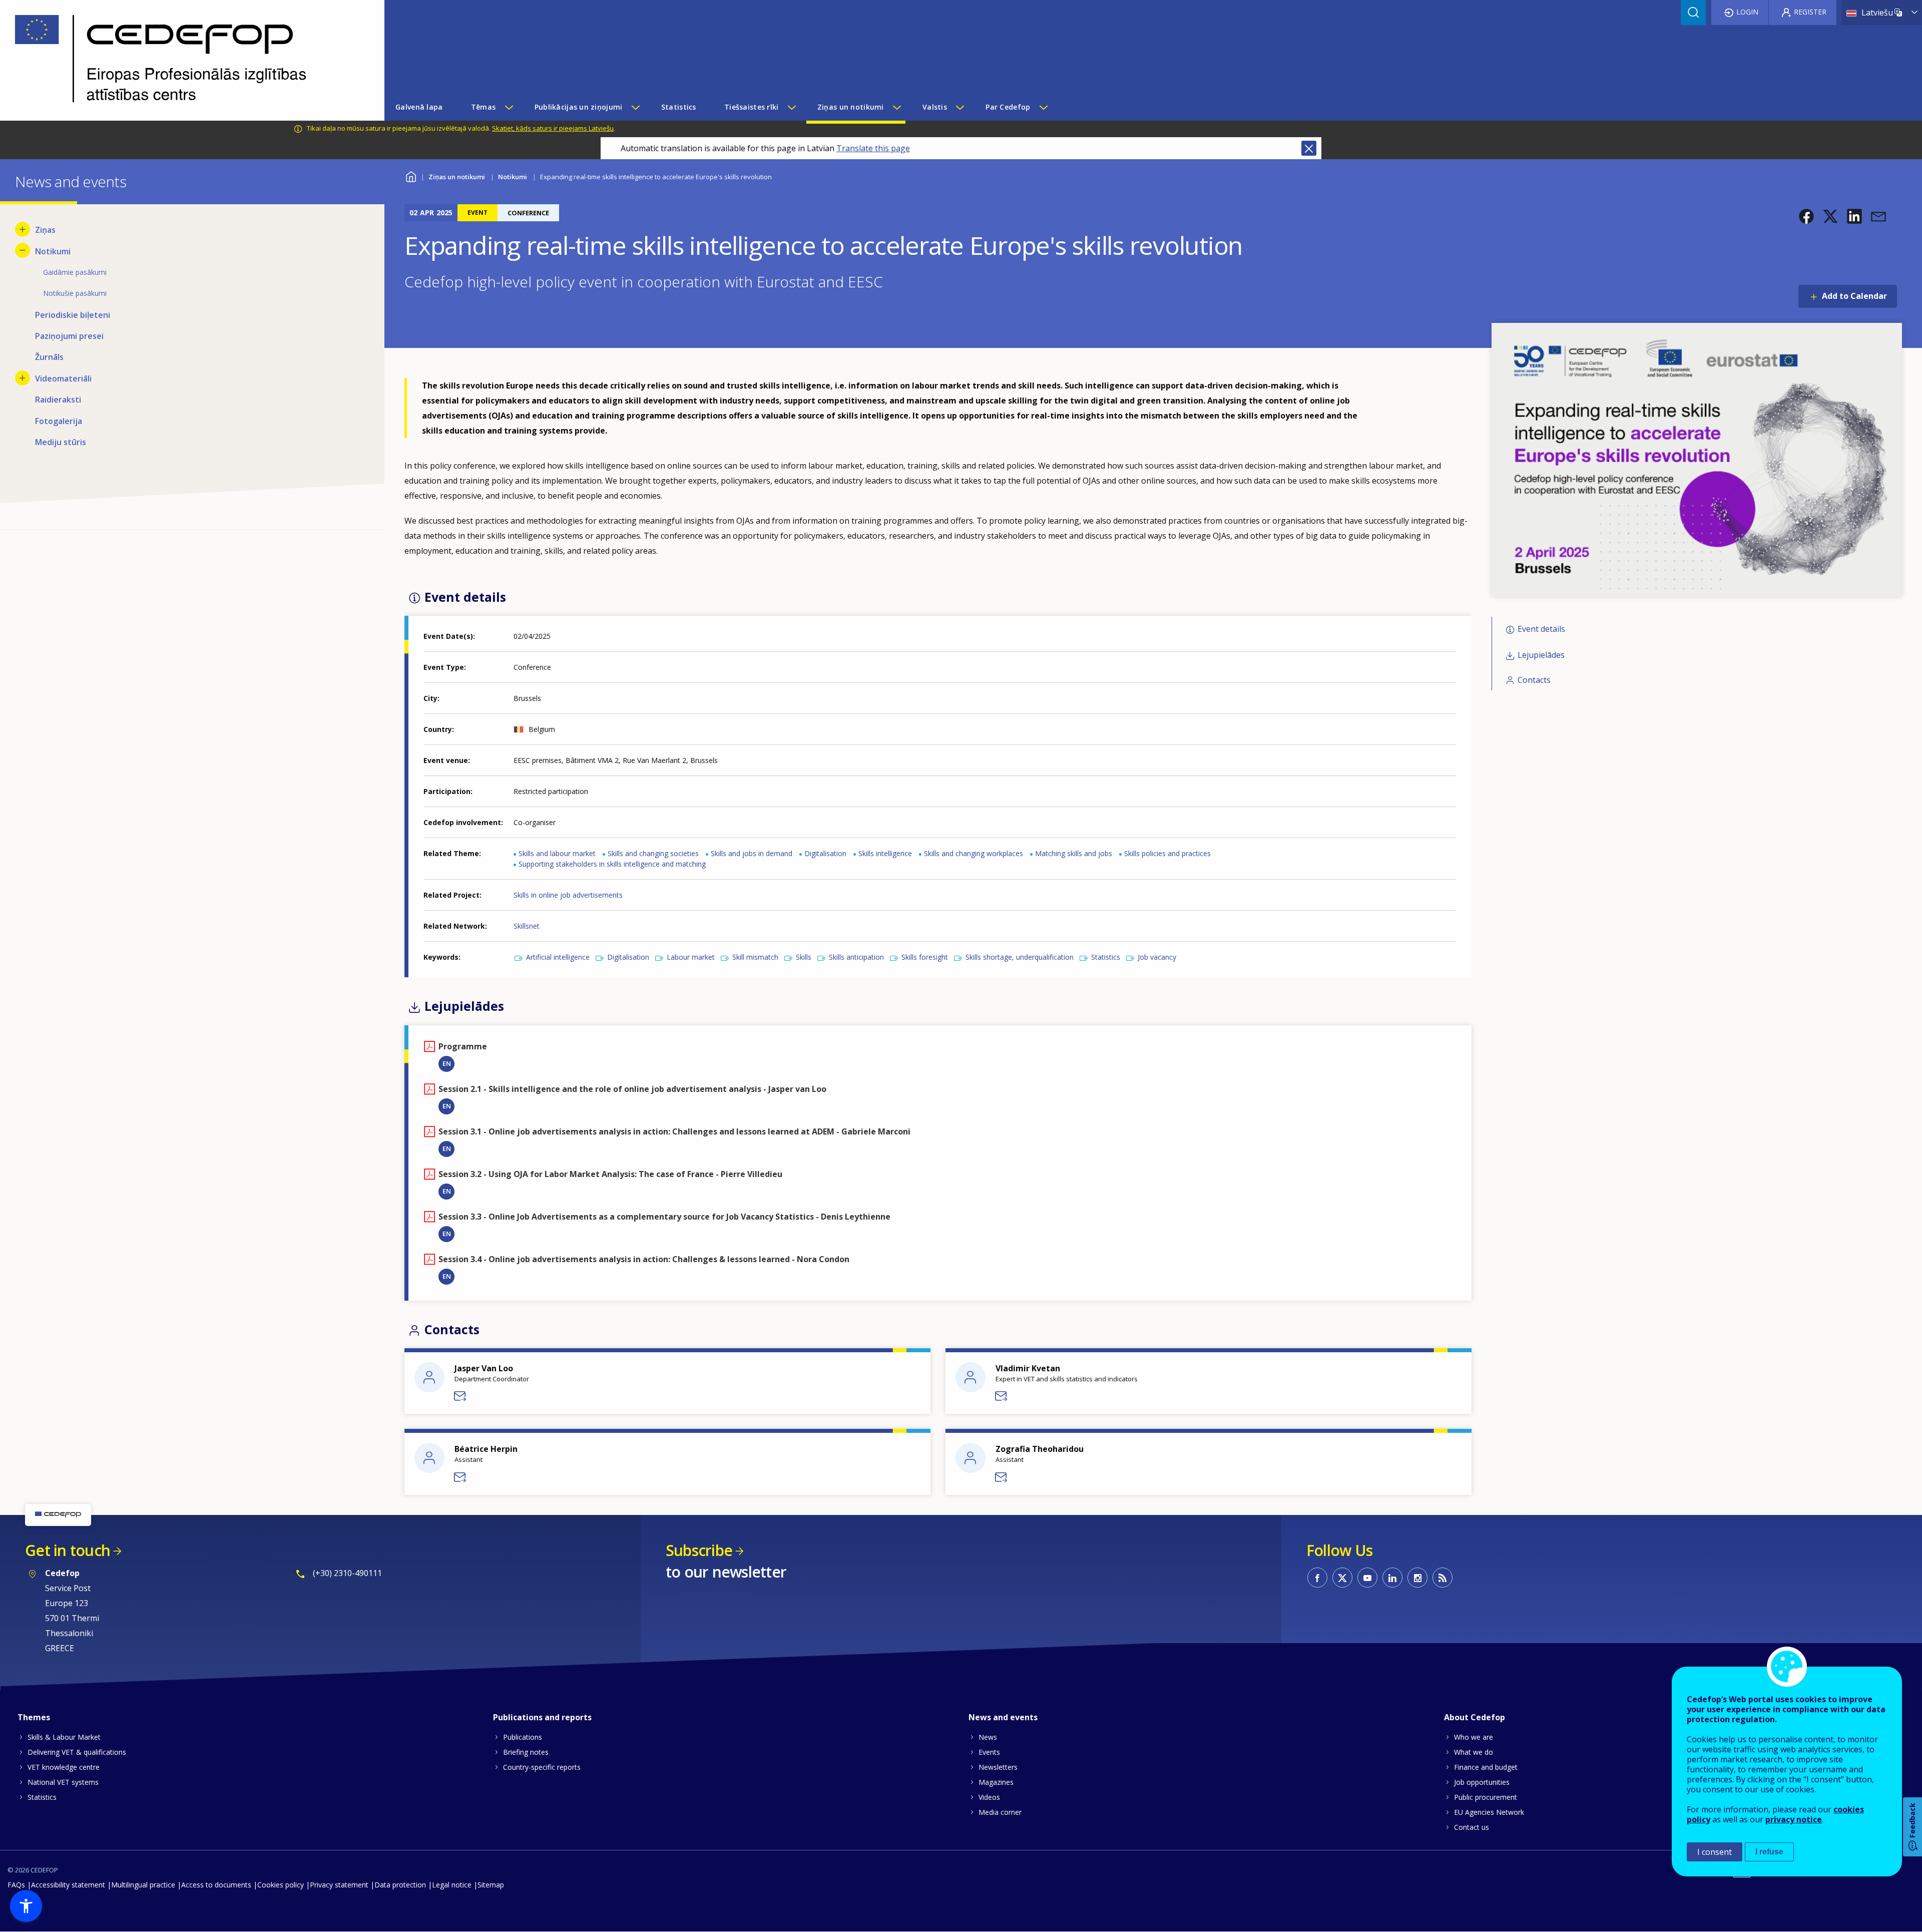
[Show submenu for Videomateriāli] (23, 378)
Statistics (1106, 957)
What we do (1474, 1752)
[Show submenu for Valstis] (959, 107)
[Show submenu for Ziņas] (23, 229)
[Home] (185, 60)
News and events (1003, 1717)
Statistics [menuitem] (679, 107)
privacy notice (1794, 1819)
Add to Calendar (1854, 296)
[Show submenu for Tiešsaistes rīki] (791, 107)
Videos (989, 1797)
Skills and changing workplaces (974, 853)
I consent (1715, 1852)
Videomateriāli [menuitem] (63, 378)
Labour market (691, 957)
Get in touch (68, 1550)
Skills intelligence (885, 853)
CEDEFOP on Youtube (1367, 1578)
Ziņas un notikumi (457, 177)
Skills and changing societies (653, 853)
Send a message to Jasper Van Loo (460, 1396)
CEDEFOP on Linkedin (1392, 1578)
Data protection (400, 1885)
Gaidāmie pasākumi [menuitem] (75, 272)
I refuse (1769, 1852)
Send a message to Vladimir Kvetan (1002, 1396)
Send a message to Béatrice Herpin (460, 1477)
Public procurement (1486, 1797)
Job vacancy (1157, 957)
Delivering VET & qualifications (77, 1752)
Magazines (996, 1782)
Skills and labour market (557, 853)
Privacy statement (339, 1885)
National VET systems (63, 1782)
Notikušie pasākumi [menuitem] (75, 293)
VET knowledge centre (64, 1767)
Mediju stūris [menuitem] (61, 442)
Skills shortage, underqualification (1020, 957)
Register (1810, 12)
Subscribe (699, 1550)
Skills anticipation (856, 957)
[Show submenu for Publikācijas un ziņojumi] (635, 107)
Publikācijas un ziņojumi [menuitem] (579, 107)
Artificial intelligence (558, 957)
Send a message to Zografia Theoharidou (1002, 1477)
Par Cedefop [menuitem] (1008, 107)
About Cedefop (1475, 1717)
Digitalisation (825, 853)
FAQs (16, 1885)
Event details (1541, 629)
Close (1309, 148)
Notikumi (513, 177)
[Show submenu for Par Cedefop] (1043, 107)
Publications (523, 1737)
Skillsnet (527, 926)
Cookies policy (281, 1885)
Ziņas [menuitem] (45, 230)
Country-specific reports (542, 1767)
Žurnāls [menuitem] (49, 357)
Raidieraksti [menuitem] (58, 400)
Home (411, 175)
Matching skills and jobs (1074, 853)
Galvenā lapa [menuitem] (419, 107)
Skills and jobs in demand (752, 853)
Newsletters (998, 1767)
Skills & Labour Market (64, 1737)
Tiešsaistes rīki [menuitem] (751, 107)
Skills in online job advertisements (568, 895)
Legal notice (452, 1885)
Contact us (1472, 1827)
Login (1747, 12)
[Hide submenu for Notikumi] (23, 250)
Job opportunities (1482, 1782)
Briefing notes (526, 1752)
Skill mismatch (755, 957)
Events (989, 1752)
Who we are (1474, 1737)
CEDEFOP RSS (1443, 1578)
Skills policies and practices (1167, 853)
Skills (804, 957)
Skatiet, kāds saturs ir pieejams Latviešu (553, 128)
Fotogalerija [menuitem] (59, 421)
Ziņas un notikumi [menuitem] (851, 107)
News (988, 1737)
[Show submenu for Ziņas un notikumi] (896, 107)
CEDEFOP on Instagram (1417, 1578)
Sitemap (491, 1885)
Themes (34, 1717)
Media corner (1000, 1812)
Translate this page (873, 148)
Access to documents (216, 1885)
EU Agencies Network (1489, 1812)
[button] (1806, 216)
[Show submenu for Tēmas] (509, 107)
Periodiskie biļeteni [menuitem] (73, 315)
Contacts (1534, 680)
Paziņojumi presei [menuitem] (69, 336)
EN (447, 1063)
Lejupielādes (1541, 655)
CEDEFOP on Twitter (1342, 1578)
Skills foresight (925, 957)
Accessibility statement (68, 1885)
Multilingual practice (143, 1885)
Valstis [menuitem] (935, 107)
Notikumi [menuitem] (53, 251)
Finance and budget (1486, 1767)
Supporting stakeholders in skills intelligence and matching (612, 864)
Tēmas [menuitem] (483, 107)
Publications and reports (542, 1717)
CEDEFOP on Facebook (1317, 1578)
